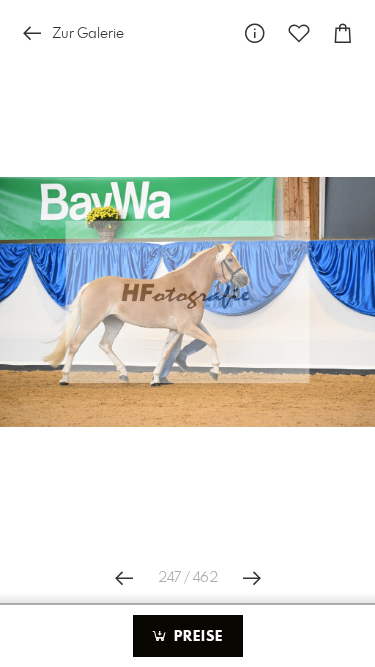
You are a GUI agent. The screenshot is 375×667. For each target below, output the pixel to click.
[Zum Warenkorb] (343, 33)
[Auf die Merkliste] (299, 33)
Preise (196, 637)
